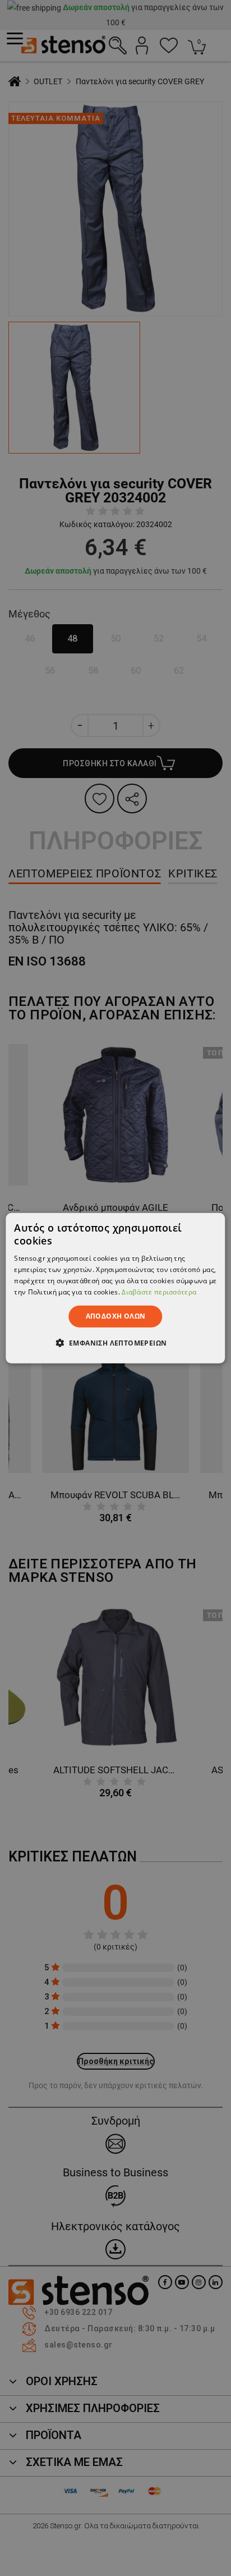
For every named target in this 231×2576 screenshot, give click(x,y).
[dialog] (115, 1288)
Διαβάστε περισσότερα (159, 1291)
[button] (116, 1343)
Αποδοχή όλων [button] (116, 1316)
